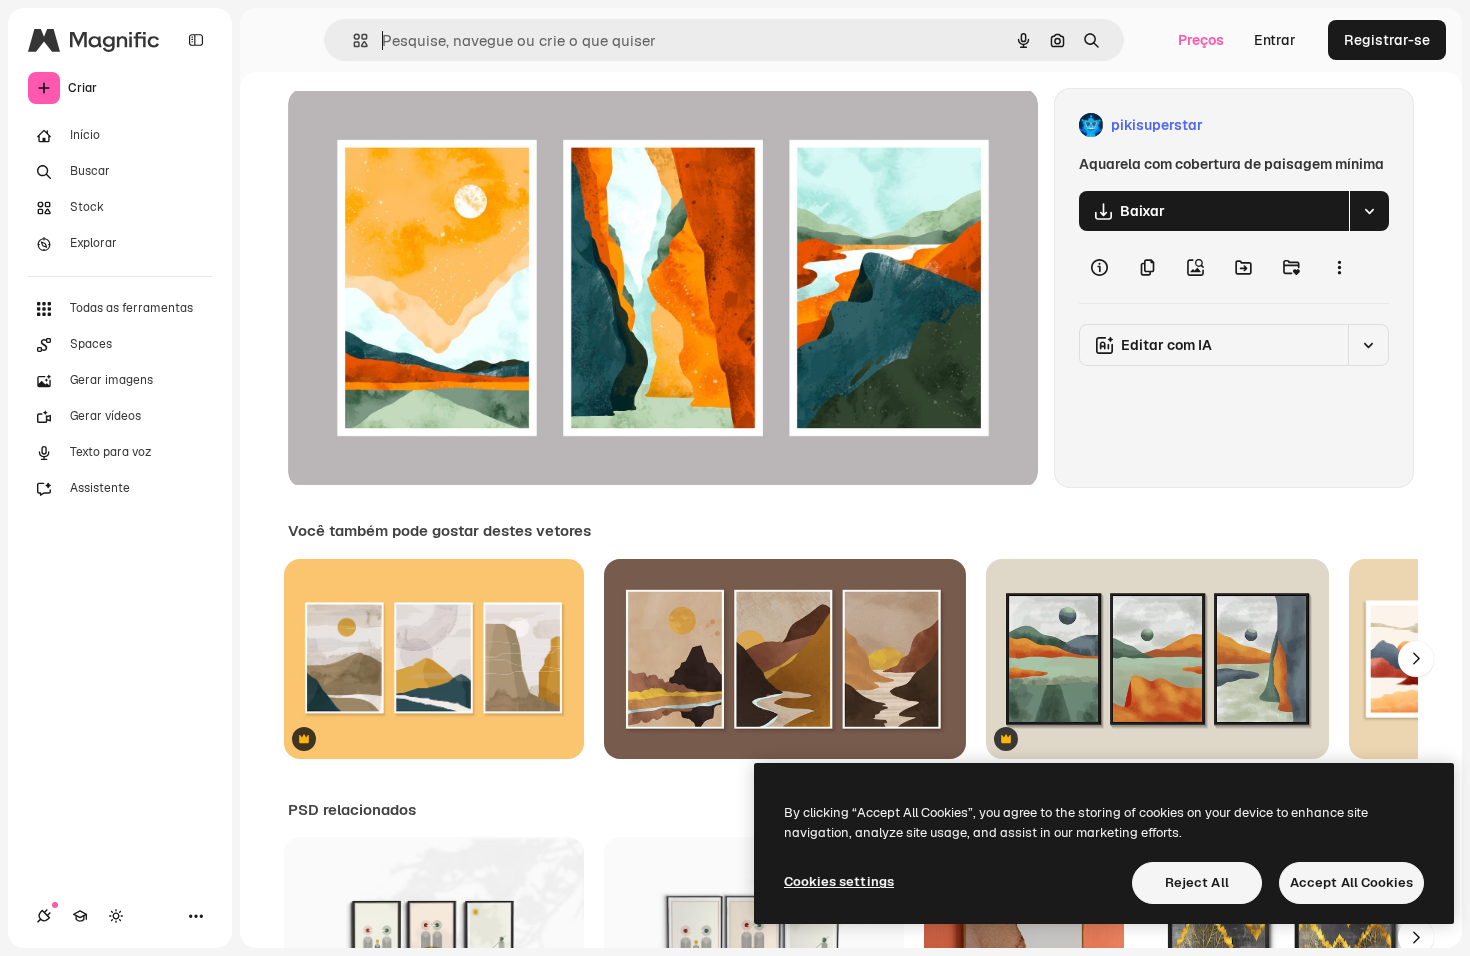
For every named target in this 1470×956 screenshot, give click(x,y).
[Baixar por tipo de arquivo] (1369, 211)
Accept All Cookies (1351, 882)
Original (416, 125)
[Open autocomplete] (352, 40)
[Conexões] (44, 916)
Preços (1201, 40)
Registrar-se (1387, 40)
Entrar (1275, 40)
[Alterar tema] (116, 916)
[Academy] (80, 916)
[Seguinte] (1416, 659)
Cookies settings (839, 881)
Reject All (1197, 882)
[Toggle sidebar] (196, 40)
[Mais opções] (1339, 267)
